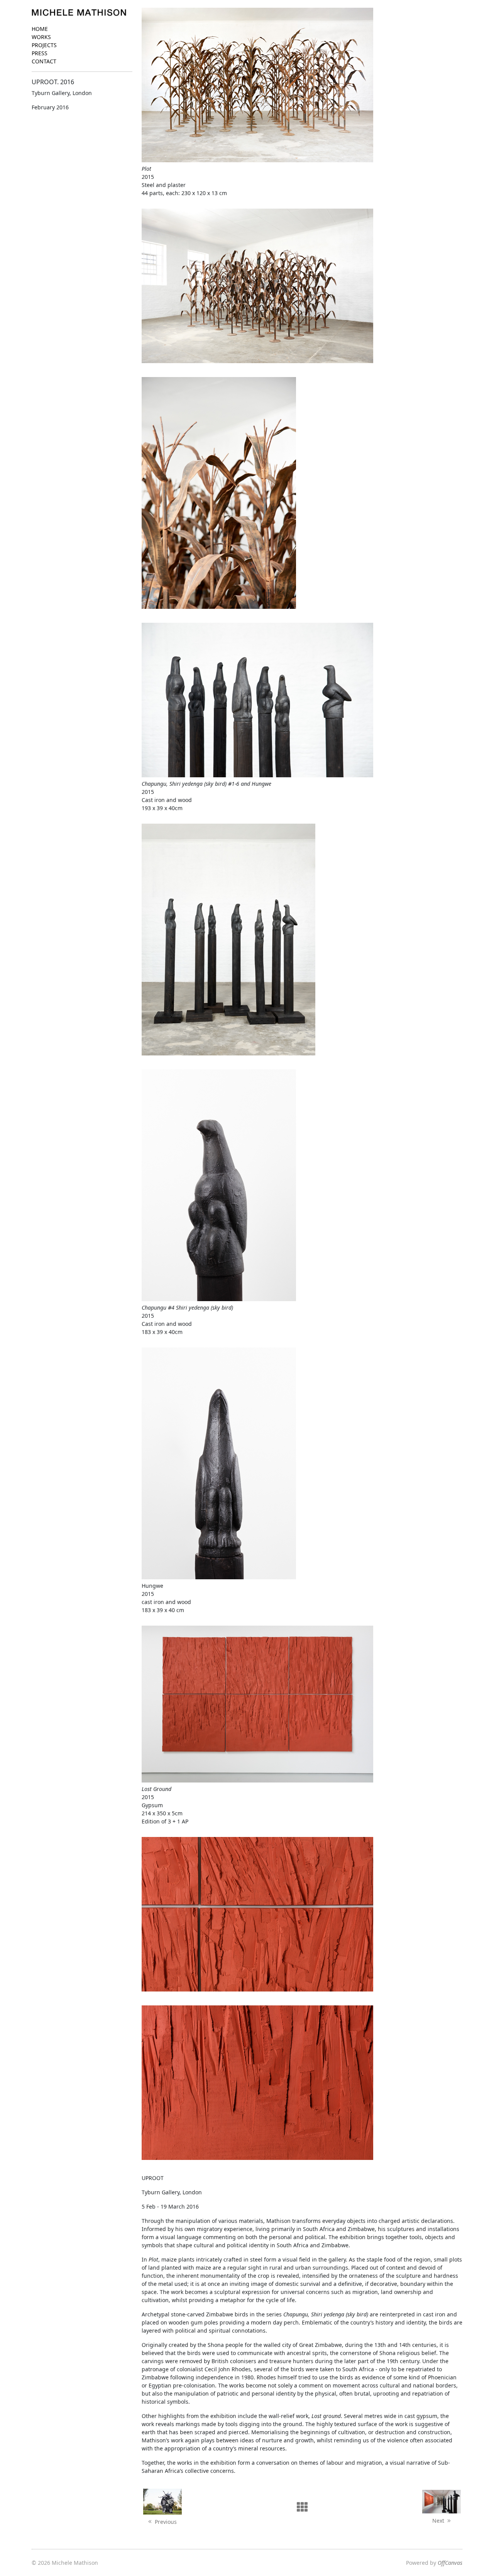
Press (40, 53)
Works (41, 37)
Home (40, 29)
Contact (44, 61)
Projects (44, 45)
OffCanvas (450, 2563)
